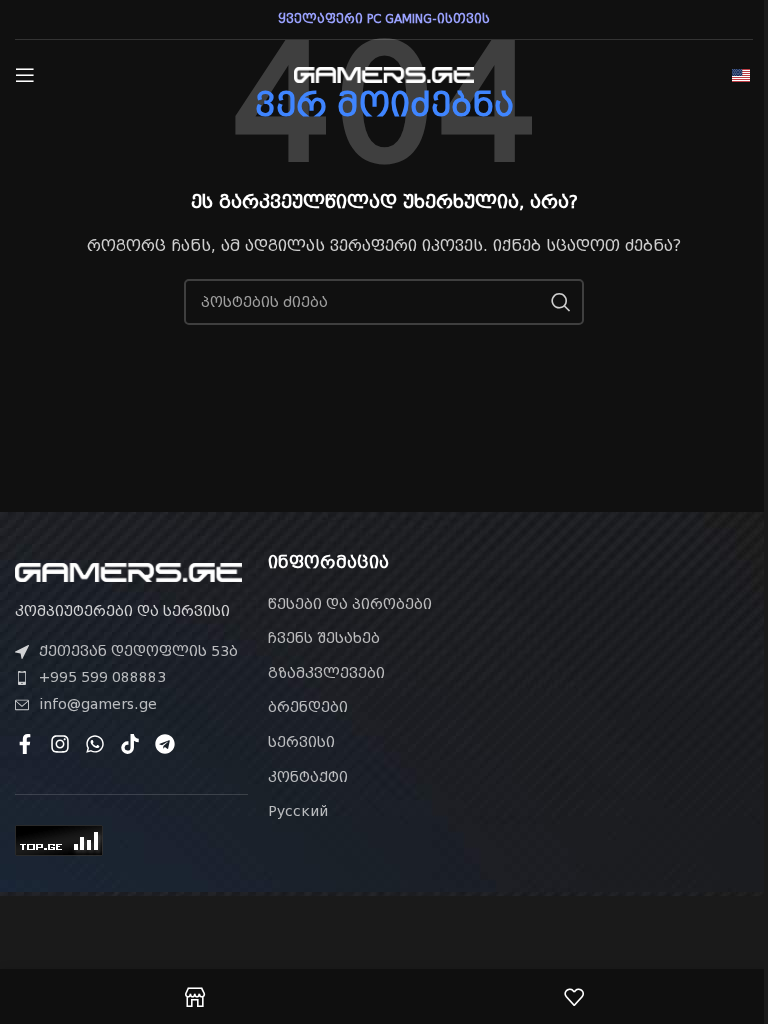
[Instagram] (60, 744)
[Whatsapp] (95, 744)
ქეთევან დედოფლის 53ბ (138, 651)
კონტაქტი (308, 777)
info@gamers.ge (98, 704)
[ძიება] (561, 302)
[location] (636, 667)
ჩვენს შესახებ (324, 638)
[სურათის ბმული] (128, 571)
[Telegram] (165, 744)
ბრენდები (308, 707)
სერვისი (301, 742)
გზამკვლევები (326, 673)
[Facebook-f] (25, 744)
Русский (298, 811)
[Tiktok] (130, 744)
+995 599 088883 (102, 677)
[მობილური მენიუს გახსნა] (25, 75)
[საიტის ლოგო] (384, 74)
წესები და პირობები (350, 604)
